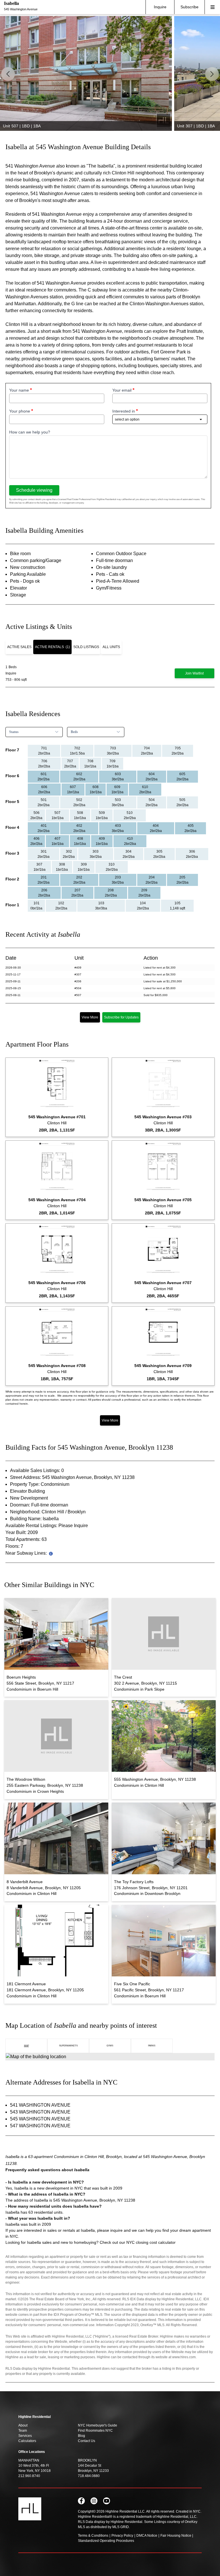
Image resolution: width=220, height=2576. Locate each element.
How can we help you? (30, 432)
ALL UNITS (111, 647)
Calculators (27, 2441)
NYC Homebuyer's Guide (98, 2425)
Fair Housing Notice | (177, 2536)
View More (90, 1017)
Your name (19, 390)
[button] (212, 74)
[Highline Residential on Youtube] (107, 2501)
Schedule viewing (34, 490)
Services (25, 2436)
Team (23, 2431)
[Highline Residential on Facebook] (81, 2501)
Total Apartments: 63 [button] (26, 1539)
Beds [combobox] (74, 732)
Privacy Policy (122, 2536)
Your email (122, 390)
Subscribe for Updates (121, 1017)
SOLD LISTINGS (86, 647)
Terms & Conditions (93, 2536)
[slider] (110, 73)
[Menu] (212, 7)
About (23, 2425)
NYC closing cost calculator (151, 2242)
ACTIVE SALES (19, 647)
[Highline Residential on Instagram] (94, 2501)
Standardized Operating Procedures (106, 2541)
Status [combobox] (14, 732)
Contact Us (87, 2441)
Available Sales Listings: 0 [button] (37, 1470)
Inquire (160, 7)
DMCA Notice (147, 2536)
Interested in (124, 411)
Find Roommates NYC (95, 2431)
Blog (81, 2436)
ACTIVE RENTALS (52, 647)
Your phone (20, 411)
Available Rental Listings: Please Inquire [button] (47, 1526)
